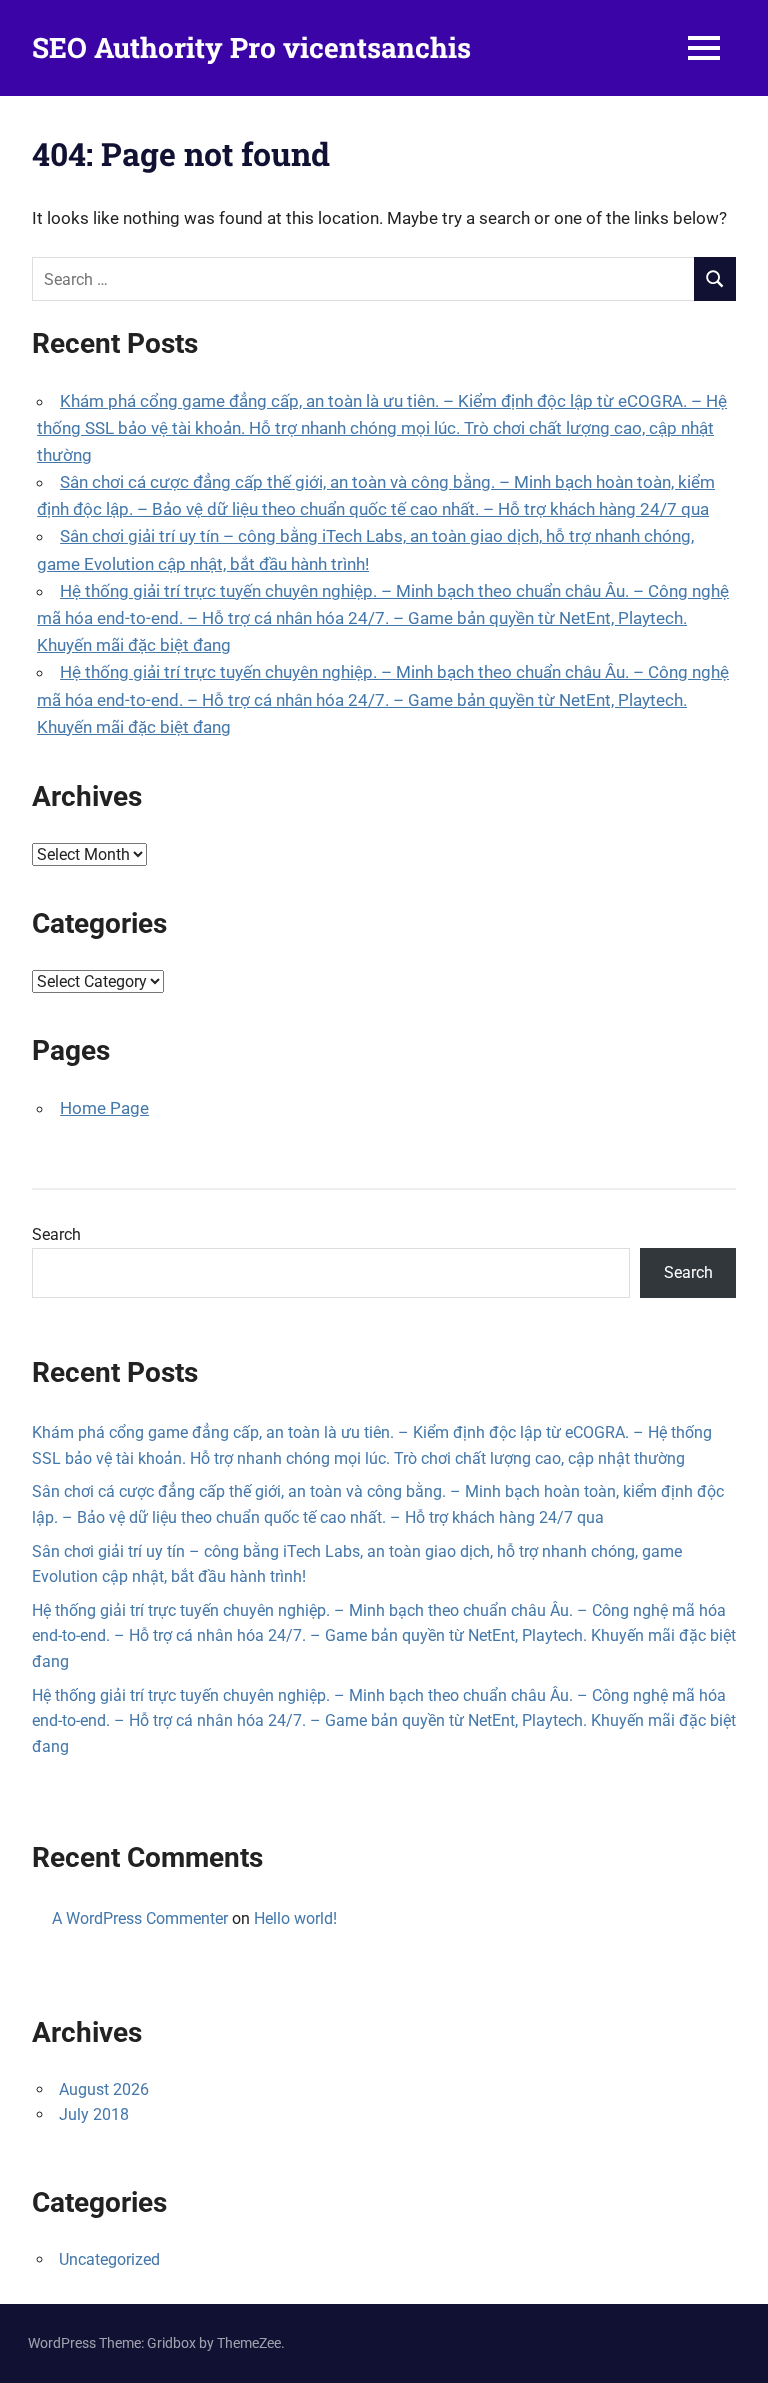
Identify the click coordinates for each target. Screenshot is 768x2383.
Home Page (104, 1108)
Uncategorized (109, 2259)
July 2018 (94, 2114)
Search (56, 1234)
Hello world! (295, 1918)
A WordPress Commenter (140, 1918)
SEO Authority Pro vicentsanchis (251, 47)
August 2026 (104, 2089)
